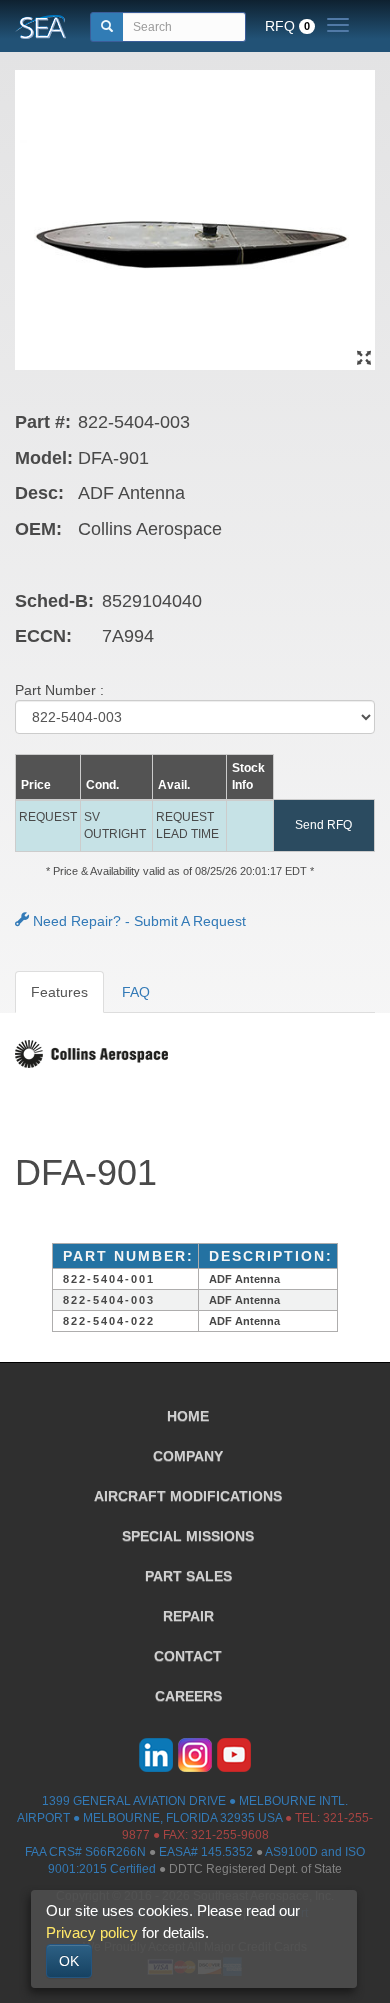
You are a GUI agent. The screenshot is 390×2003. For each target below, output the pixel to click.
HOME (188, 1416)
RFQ (287, 26)
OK (69, 1961)
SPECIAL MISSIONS (188, 1536)
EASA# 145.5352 (206, 1852)
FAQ (136, 992)
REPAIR (188, 1616)
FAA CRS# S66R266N (85, 1852)
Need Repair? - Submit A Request (137, 921)
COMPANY (188, 1456)
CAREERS (188, 1696)
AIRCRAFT (188, 1496)
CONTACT (188, 1656)
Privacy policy (92, 1932)
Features (59, 992)
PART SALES (188, 1576)
